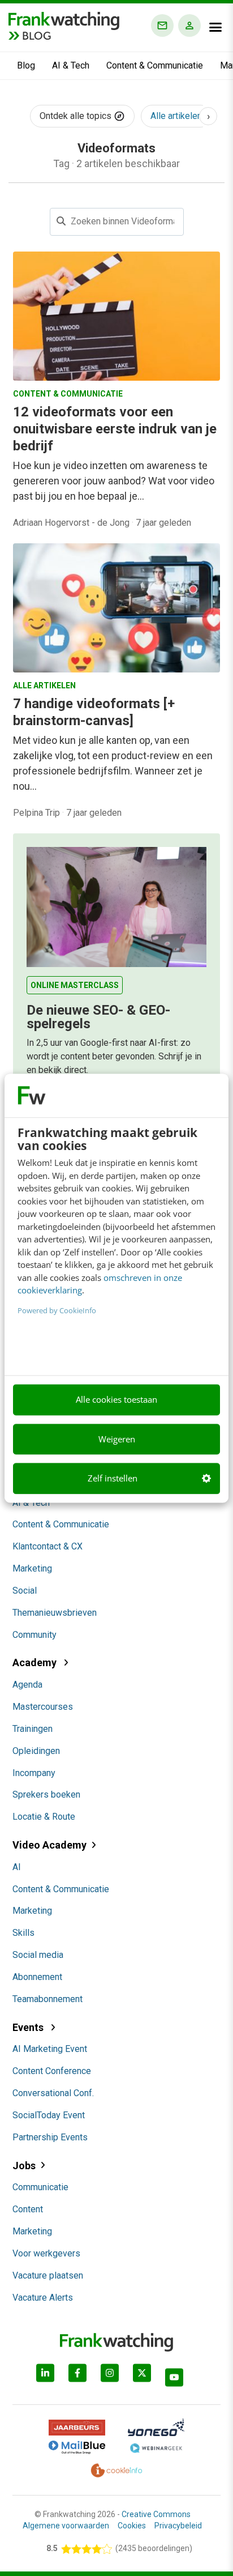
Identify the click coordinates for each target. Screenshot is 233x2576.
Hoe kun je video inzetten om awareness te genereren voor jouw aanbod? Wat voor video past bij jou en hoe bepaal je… (114, 481)
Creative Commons (156, 2514)
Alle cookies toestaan (116, 1400)
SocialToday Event (49, 2115)
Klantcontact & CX (48, 1546)
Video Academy (49, 1845)
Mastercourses (43, 1707)
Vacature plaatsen (48, 2275)
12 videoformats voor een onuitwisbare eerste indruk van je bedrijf (115, 429)
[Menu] (215, 27)
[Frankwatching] (64, 20)
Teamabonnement (48, 1999)
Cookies (132, 2526)
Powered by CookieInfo (57, 1310)
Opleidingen (36, 1751)
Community (34, 1635)
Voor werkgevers (46, 2253)
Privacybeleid (178, 2526)
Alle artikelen (176, 116)
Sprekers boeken (46, 1794)
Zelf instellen (113, 1479)
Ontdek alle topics (77, 116)
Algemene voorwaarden (66, 2526)
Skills (23, 1933)
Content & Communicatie (155, 65)
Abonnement (37, 1977)
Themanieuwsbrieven (55, 1613)
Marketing (32, 1568)
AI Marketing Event (50, 2049)
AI (17, 1867)
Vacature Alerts (43, 2298)
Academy (36, 1662)
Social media (38, 1955)
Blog (26, 65)
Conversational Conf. (53, 2093)
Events (29, 2027)
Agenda (27, 1685)
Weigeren (117, 1439)
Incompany (34, 1773)
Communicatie (40, 2187)
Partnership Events (50, 2137)
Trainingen (33, 1729)
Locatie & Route (44, 1817)
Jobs (24, 2166)
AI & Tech (71, 65)
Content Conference (52, 2071)
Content (28, 2209)
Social (25, 1591)
